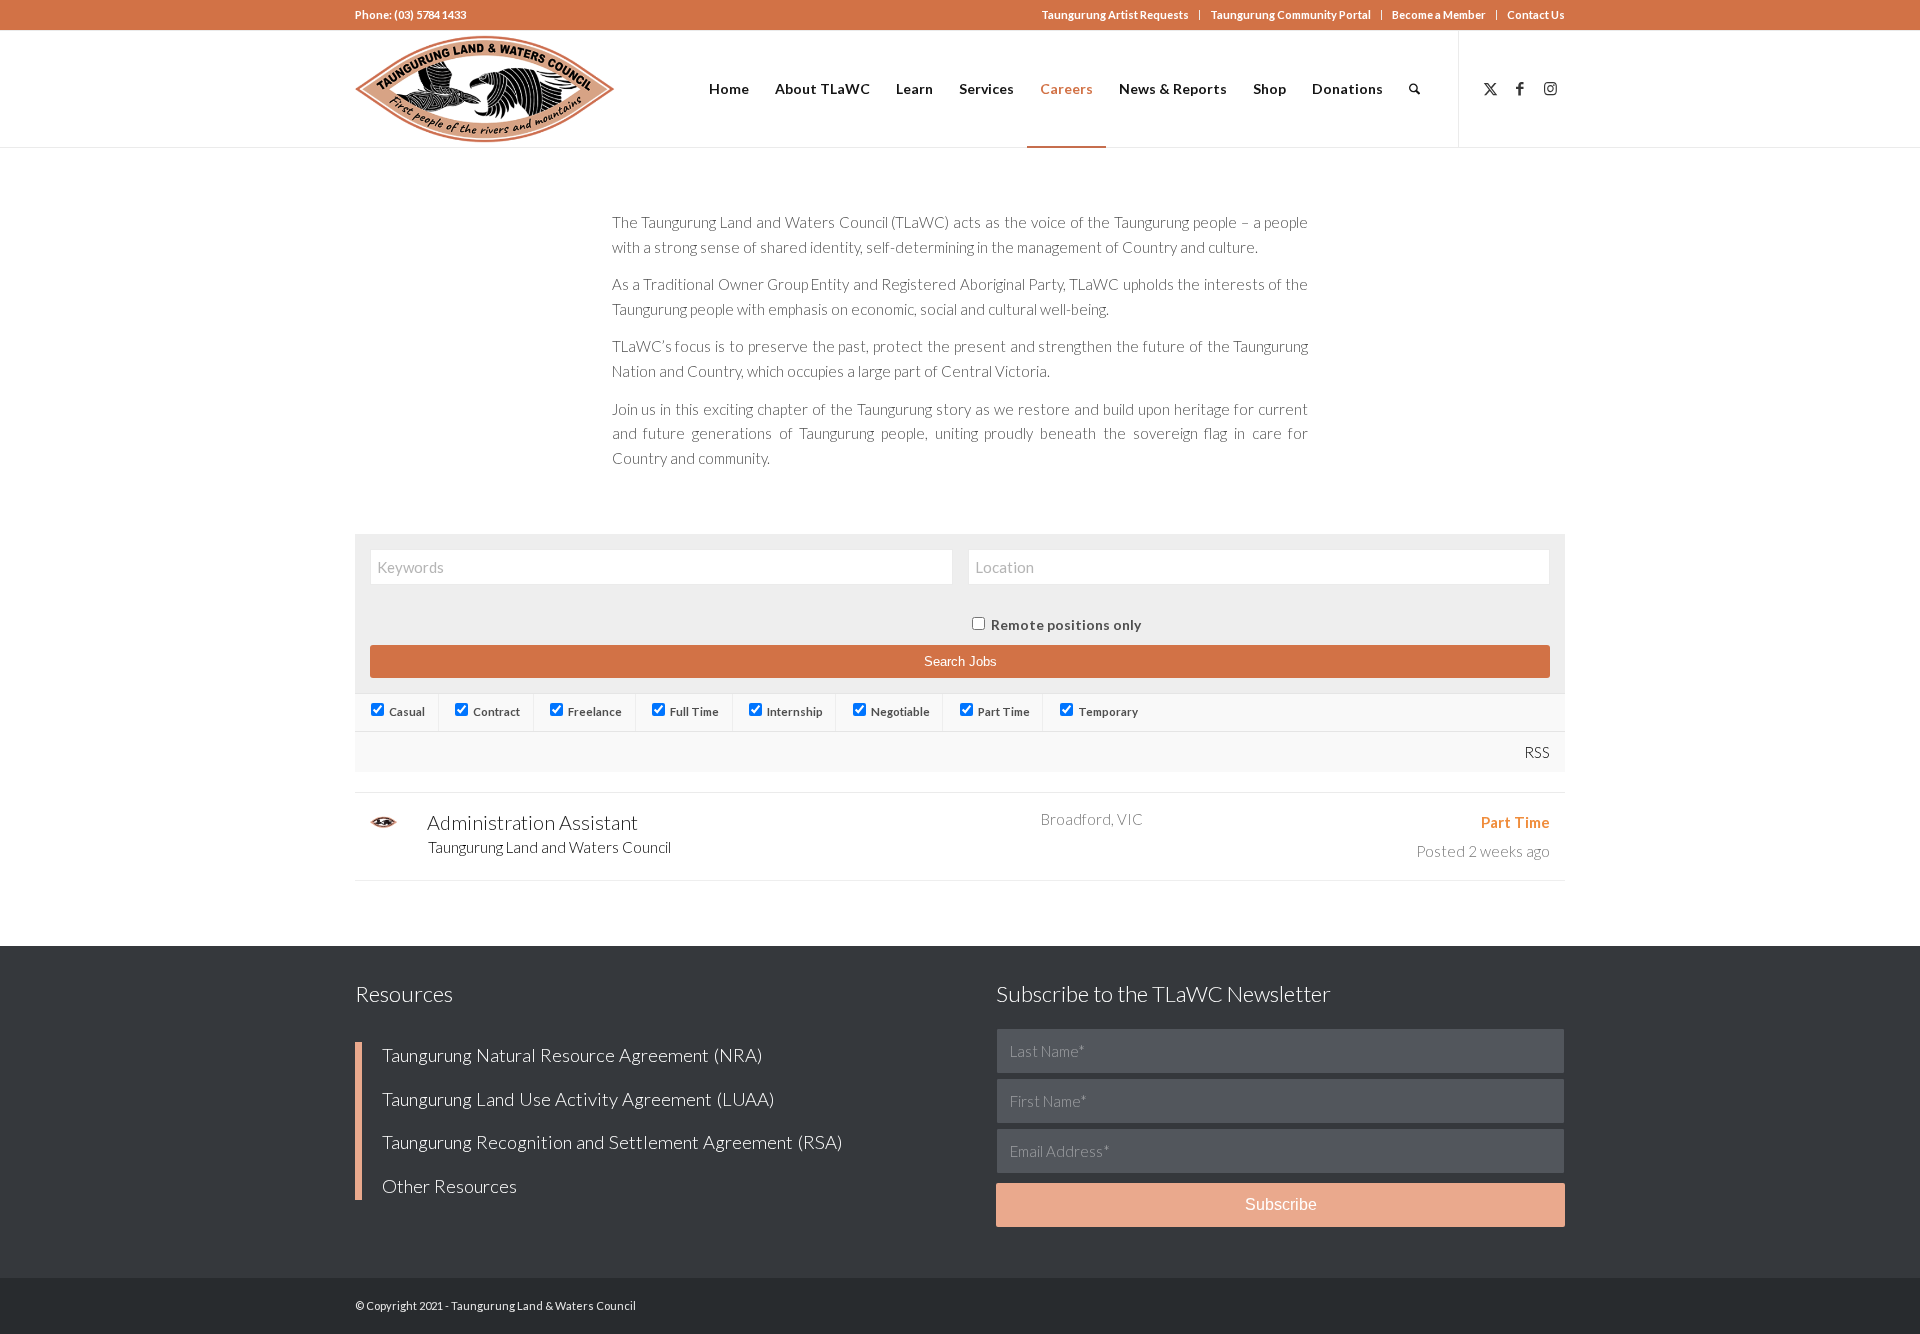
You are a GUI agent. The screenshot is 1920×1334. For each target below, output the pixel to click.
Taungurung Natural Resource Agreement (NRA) (572, 1055)
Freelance (594, 711)
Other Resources (449, 1186)
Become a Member (1439, 14)
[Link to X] (1490, 88)
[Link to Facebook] (1520, 88)
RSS (1537, 752)
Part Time (1003, 711)
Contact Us (1536, 14)
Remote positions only (1066, 624)
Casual (406, 711)
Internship (794, 711)
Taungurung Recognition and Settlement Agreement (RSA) (612, 1142)
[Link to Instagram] (1550, 88)
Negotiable (899, 711)
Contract (495, 711)
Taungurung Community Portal (1290, 14)
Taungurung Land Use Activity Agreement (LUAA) (578, 1099)
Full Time (693, 711)
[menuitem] (1115, 15)
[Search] (1414, 89)
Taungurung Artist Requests (1115, 14)
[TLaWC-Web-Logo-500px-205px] (485, 89)
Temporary (1107, 711)
